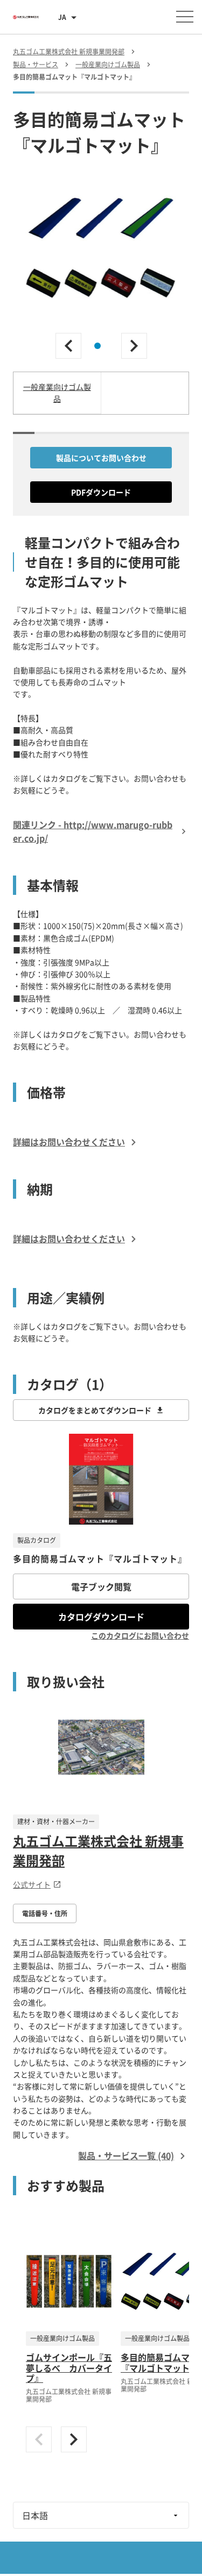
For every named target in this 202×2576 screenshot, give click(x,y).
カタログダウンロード (101, 1617)
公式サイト (32, 1884)
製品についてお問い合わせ (101, 458)
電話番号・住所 (45, 1913)
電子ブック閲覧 (101, 1586)
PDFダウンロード (101, 492)
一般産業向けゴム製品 (57, 393)
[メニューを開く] (185, 17)
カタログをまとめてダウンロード (95, 1410)
